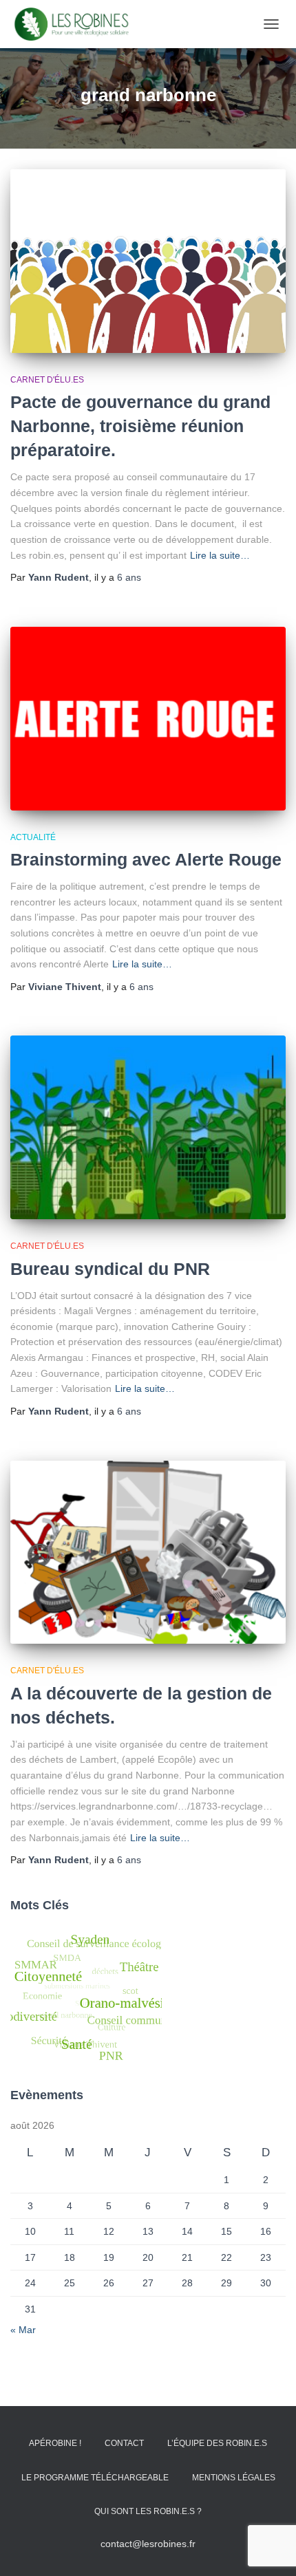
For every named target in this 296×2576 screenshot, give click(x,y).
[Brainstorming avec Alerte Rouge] (148, 719)
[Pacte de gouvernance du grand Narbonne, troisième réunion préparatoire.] (148, 261)
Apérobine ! (55, 2443)
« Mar (23, 2330)
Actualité (33, 837)
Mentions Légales (234, 2478)
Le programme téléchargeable (95, 2478)
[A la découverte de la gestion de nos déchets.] (148, 1553)
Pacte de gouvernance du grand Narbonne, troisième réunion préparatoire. (140, 426)
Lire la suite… (220, 555)
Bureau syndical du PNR (110, 1269)
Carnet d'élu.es (47, 380)
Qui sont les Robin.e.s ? (148, 2511)
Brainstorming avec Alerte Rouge (146, 859)
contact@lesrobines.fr (148, 2544)
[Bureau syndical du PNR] (148, 1127)
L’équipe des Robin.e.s (217, 2443)
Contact (124, 2443)
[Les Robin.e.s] (77, 24)
